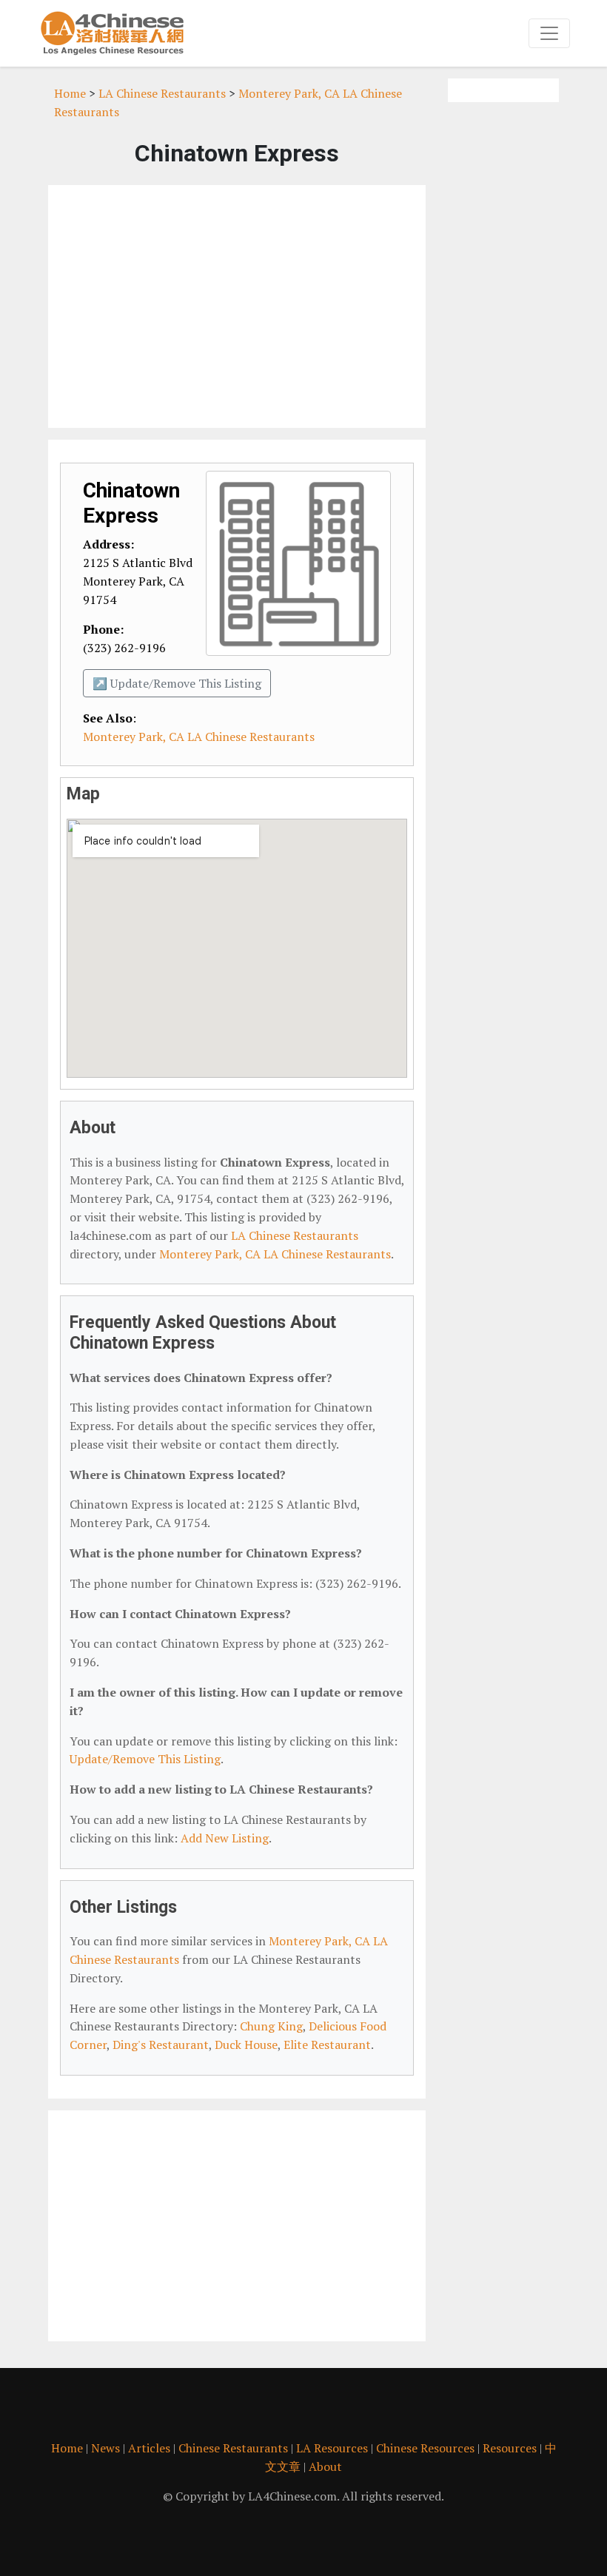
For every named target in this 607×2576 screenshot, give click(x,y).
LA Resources (332, 2448)
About (325, 2466)
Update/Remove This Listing (145, 1759)
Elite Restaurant (327, 2045)
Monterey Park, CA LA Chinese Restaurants (199, 737)
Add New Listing (225, 1838)
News (105, 2448)
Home (70, 93)
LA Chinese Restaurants (162, 93)
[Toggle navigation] (549, 33)
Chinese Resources (425, 2448)
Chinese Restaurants (233, 2448)
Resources (510, 2448)
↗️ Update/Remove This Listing (177, 683)
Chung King (271, 2026)
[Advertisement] (237, 306)
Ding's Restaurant (161, 2045)
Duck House (246, 2045)
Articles (149, 2448)
